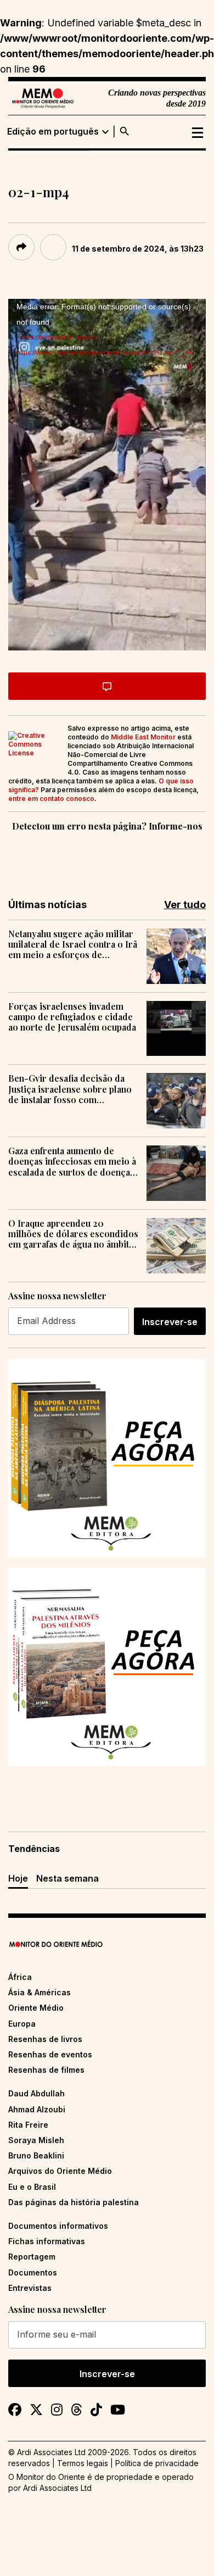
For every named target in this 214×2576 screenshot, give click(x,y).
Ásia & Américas (40, 1992)
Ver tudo (185, 905)
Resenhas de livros (45, 2039)
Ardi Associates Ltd (57, 2488)
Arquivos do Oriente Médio (60, 2171)
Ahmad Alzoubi (37, 2109)
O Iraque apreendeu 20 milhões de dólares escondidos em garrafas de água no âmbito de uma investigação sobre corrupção (73, 1234)
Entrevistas (30, 2288)
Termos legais (83, 2463)
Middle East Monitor (143, 737)
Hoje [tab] (18, 1878)
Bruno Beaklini (36, 2155)
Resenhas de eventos (50, 2054)
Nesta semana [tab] (67, 1878)
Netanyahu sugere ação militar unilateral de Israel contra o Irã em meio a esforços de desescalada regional (73, 944)
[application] (107, 475)
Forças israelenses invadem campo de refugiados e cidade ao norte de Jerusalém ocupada (72, 1017)
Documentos (33, 2272)
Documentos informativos (58, 2226)
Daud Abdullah (36, 2093)
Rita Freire (28, 2125)
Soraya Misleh (36, 2140)
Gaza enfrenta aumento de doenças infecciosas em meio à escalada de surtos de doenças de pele (72, 1161)
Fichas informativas (47, 2241)
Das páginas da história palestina (74, 2202)
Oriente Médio (36, 2008)
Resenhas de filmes (46, 2070)
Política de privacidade (157, 2463)
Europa (22, 2024)
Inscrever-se (170, 1322)
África (20, 1977)
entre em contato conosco (51, 799)
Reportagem (32, 2257)
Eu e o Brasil (32, 2187)
